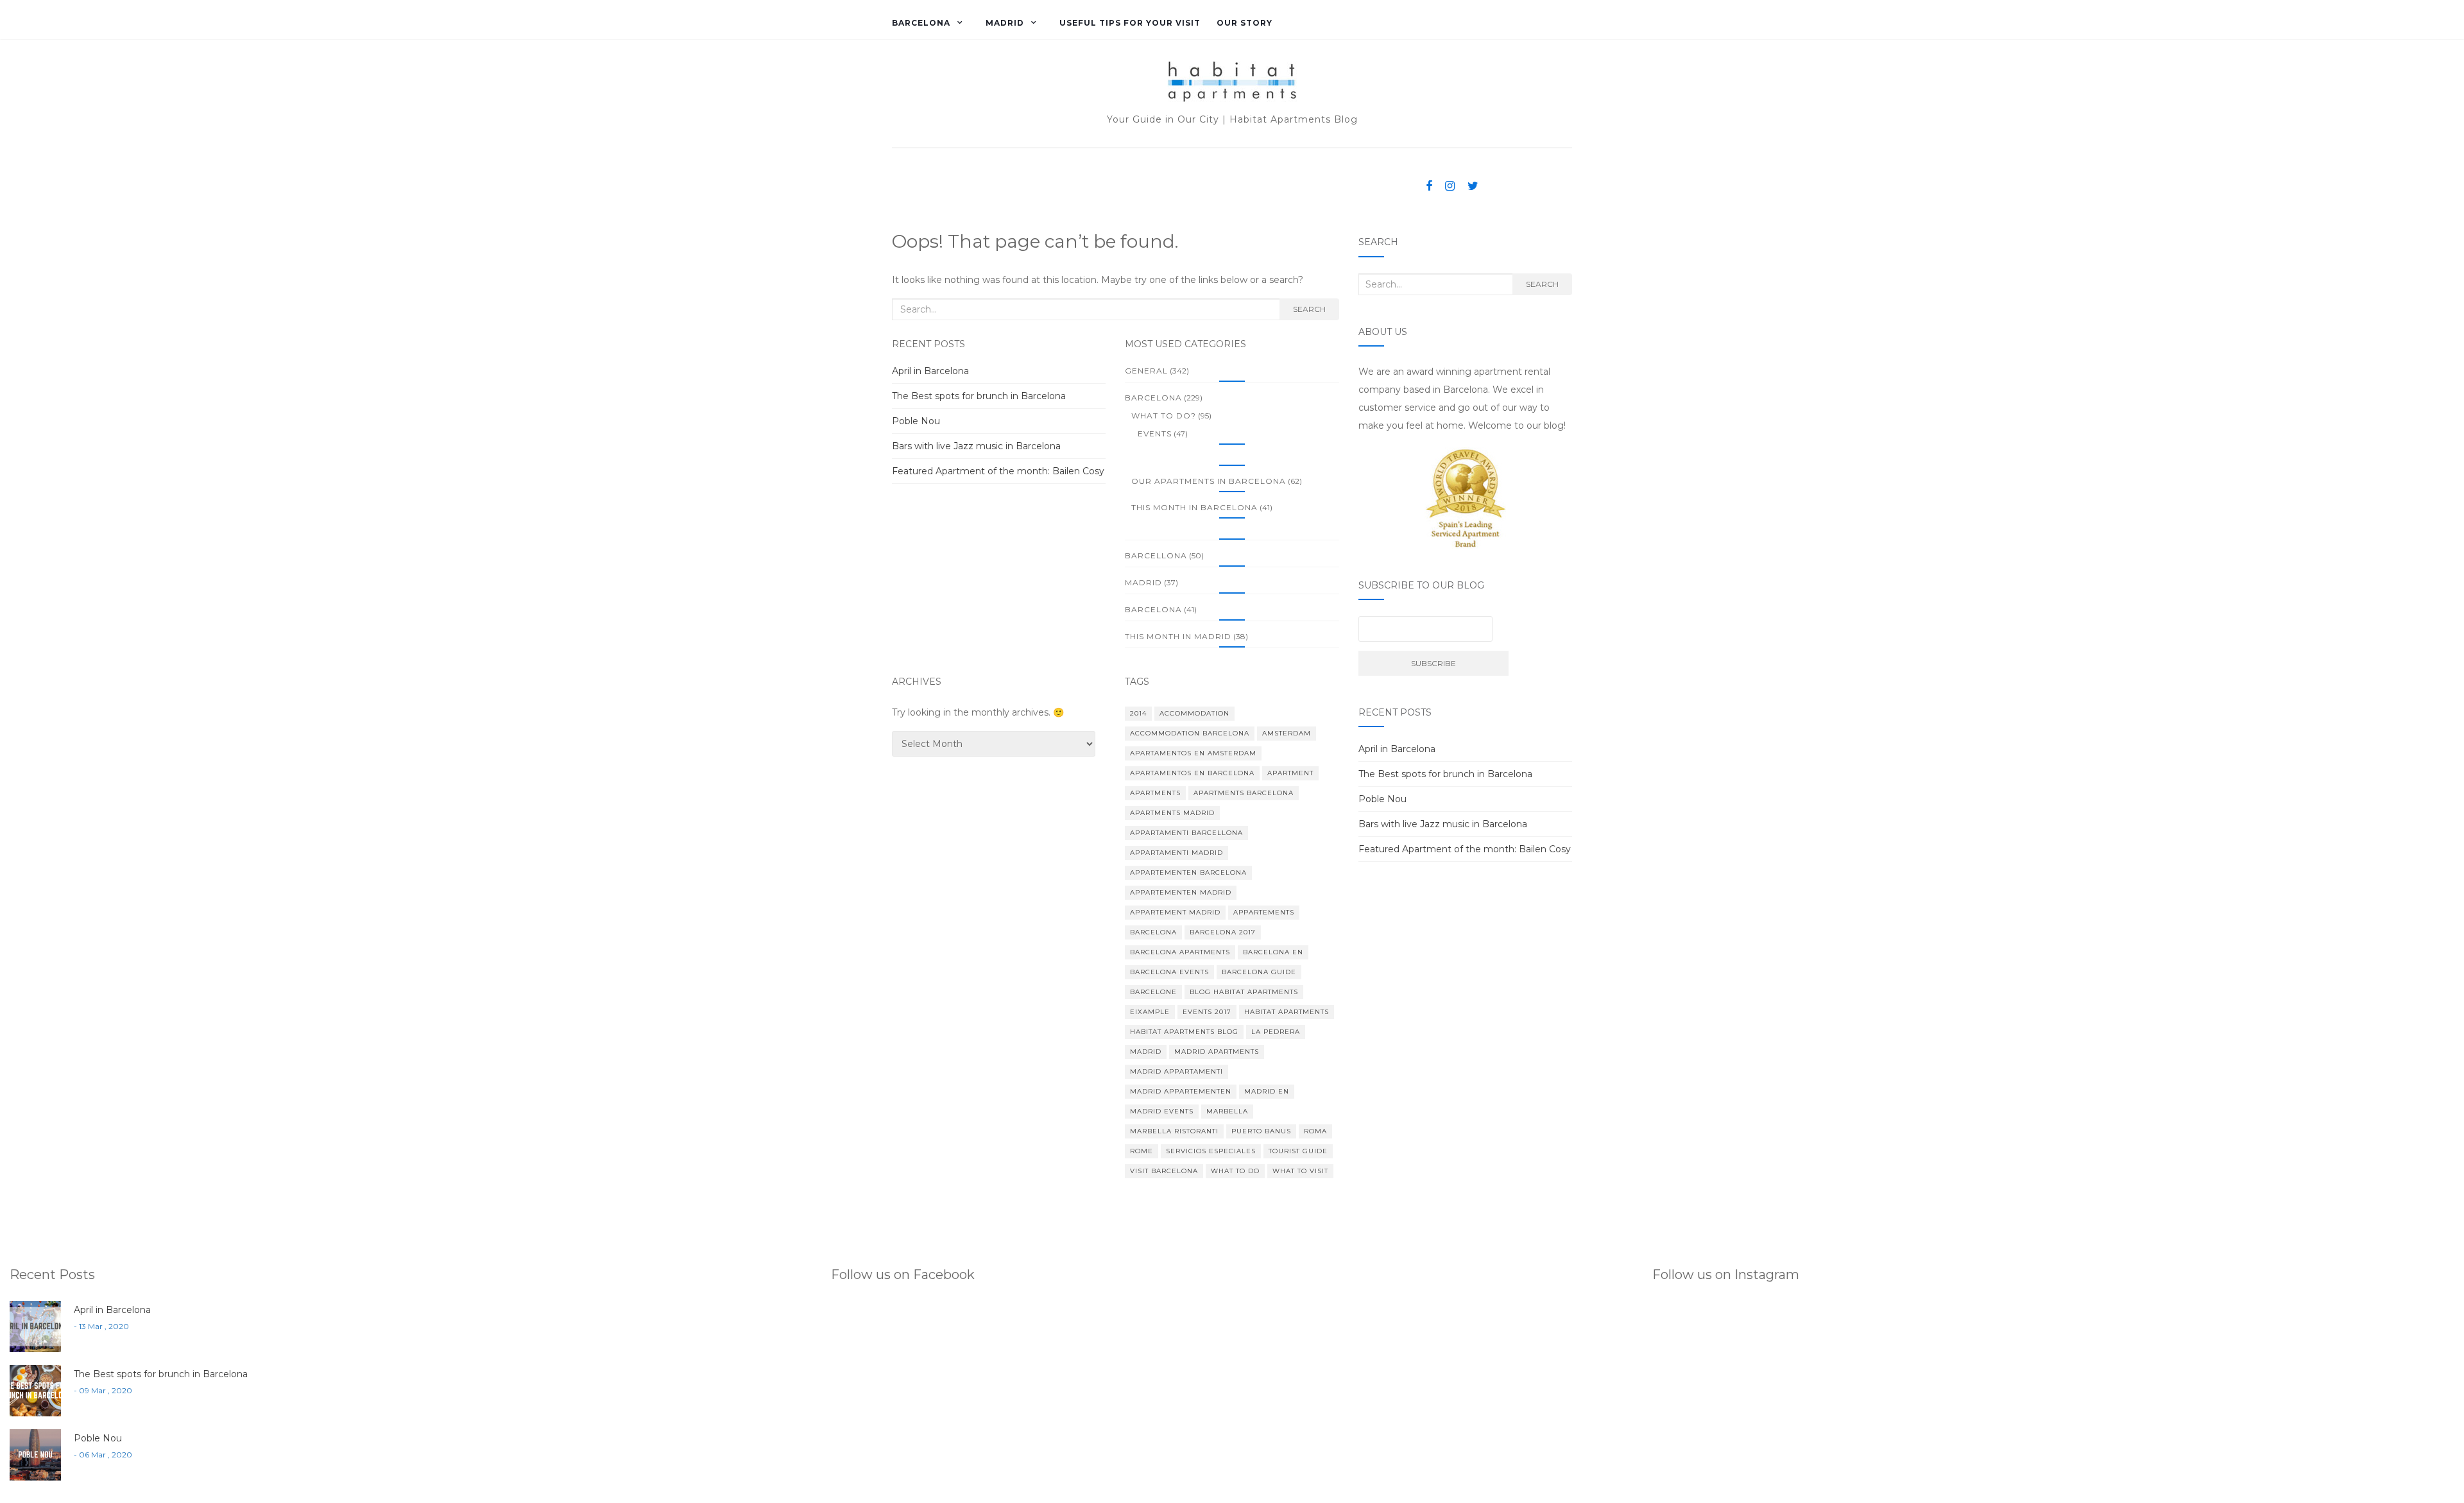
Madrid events (1162, 1111)
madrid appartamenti (1176, 1071)
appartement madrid (1175, 912)
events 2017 (1207, 1012)
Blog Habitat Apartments (1244, 992)
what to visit (1300, 1171)
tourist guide (1298, 1151)
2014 (1138, 713)
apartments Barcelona (1244, 793)
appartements (1264, 912)
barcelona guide (1259, 972)
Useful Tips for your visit (1130, 23)
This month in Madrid (1178, 636)
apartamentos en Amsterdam (1193, 753)
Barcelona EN (1273, 952)
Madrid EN (1267, 1091)
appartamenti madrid (1176, 853)
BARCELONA (921, 23)
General (1146, 371)
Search (1309, 309)
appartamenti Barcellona (1186, 833)
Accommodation (1194, 713)
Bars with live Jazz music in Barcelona (976, 446)
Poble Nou (916, 421)
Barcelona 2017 (1223, 932)
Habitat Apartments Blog (1184, 1032)
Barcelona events (1169, 972)
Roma (1315, 1131)
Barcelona (1153, 932)
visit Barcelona (1164, 1171)
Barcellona (1156, 555)
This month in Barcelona (1194, 507)
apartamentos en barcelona (1192, 773)
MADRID (1005, 23)
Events (1155, 434)
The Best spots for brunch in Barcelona (979, 396)
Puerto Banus (1261, 1131)
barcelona (1153, 609)
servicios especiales (1211, 1151)
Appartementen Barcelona (1188, 872)
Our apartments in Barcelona (1209, 481)
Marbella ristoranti (1174, 1131)
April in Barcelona (930, 371)
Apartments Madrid (1172, 813)
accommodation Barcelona (1190, 733)
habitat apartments (1287, 1012)
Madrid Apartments (1217, 1052)
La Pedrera (1276, 1032)
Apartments (1155, 793)
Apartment (1290, 773)
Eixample (1150, 1012)
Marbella (1227, 1111)
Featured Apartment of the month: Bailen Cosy (998, 471)
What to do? (1164, 416)
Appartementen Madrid (1181, 892)
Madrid (1143, 582)
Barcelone (1153, 992)
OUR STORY (1245, 23)
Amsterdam (1287, 733)
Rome (1142, 1151)
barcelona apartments (1180, 952)
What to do (1235, 1171)
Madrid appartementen (1181, 1091)
